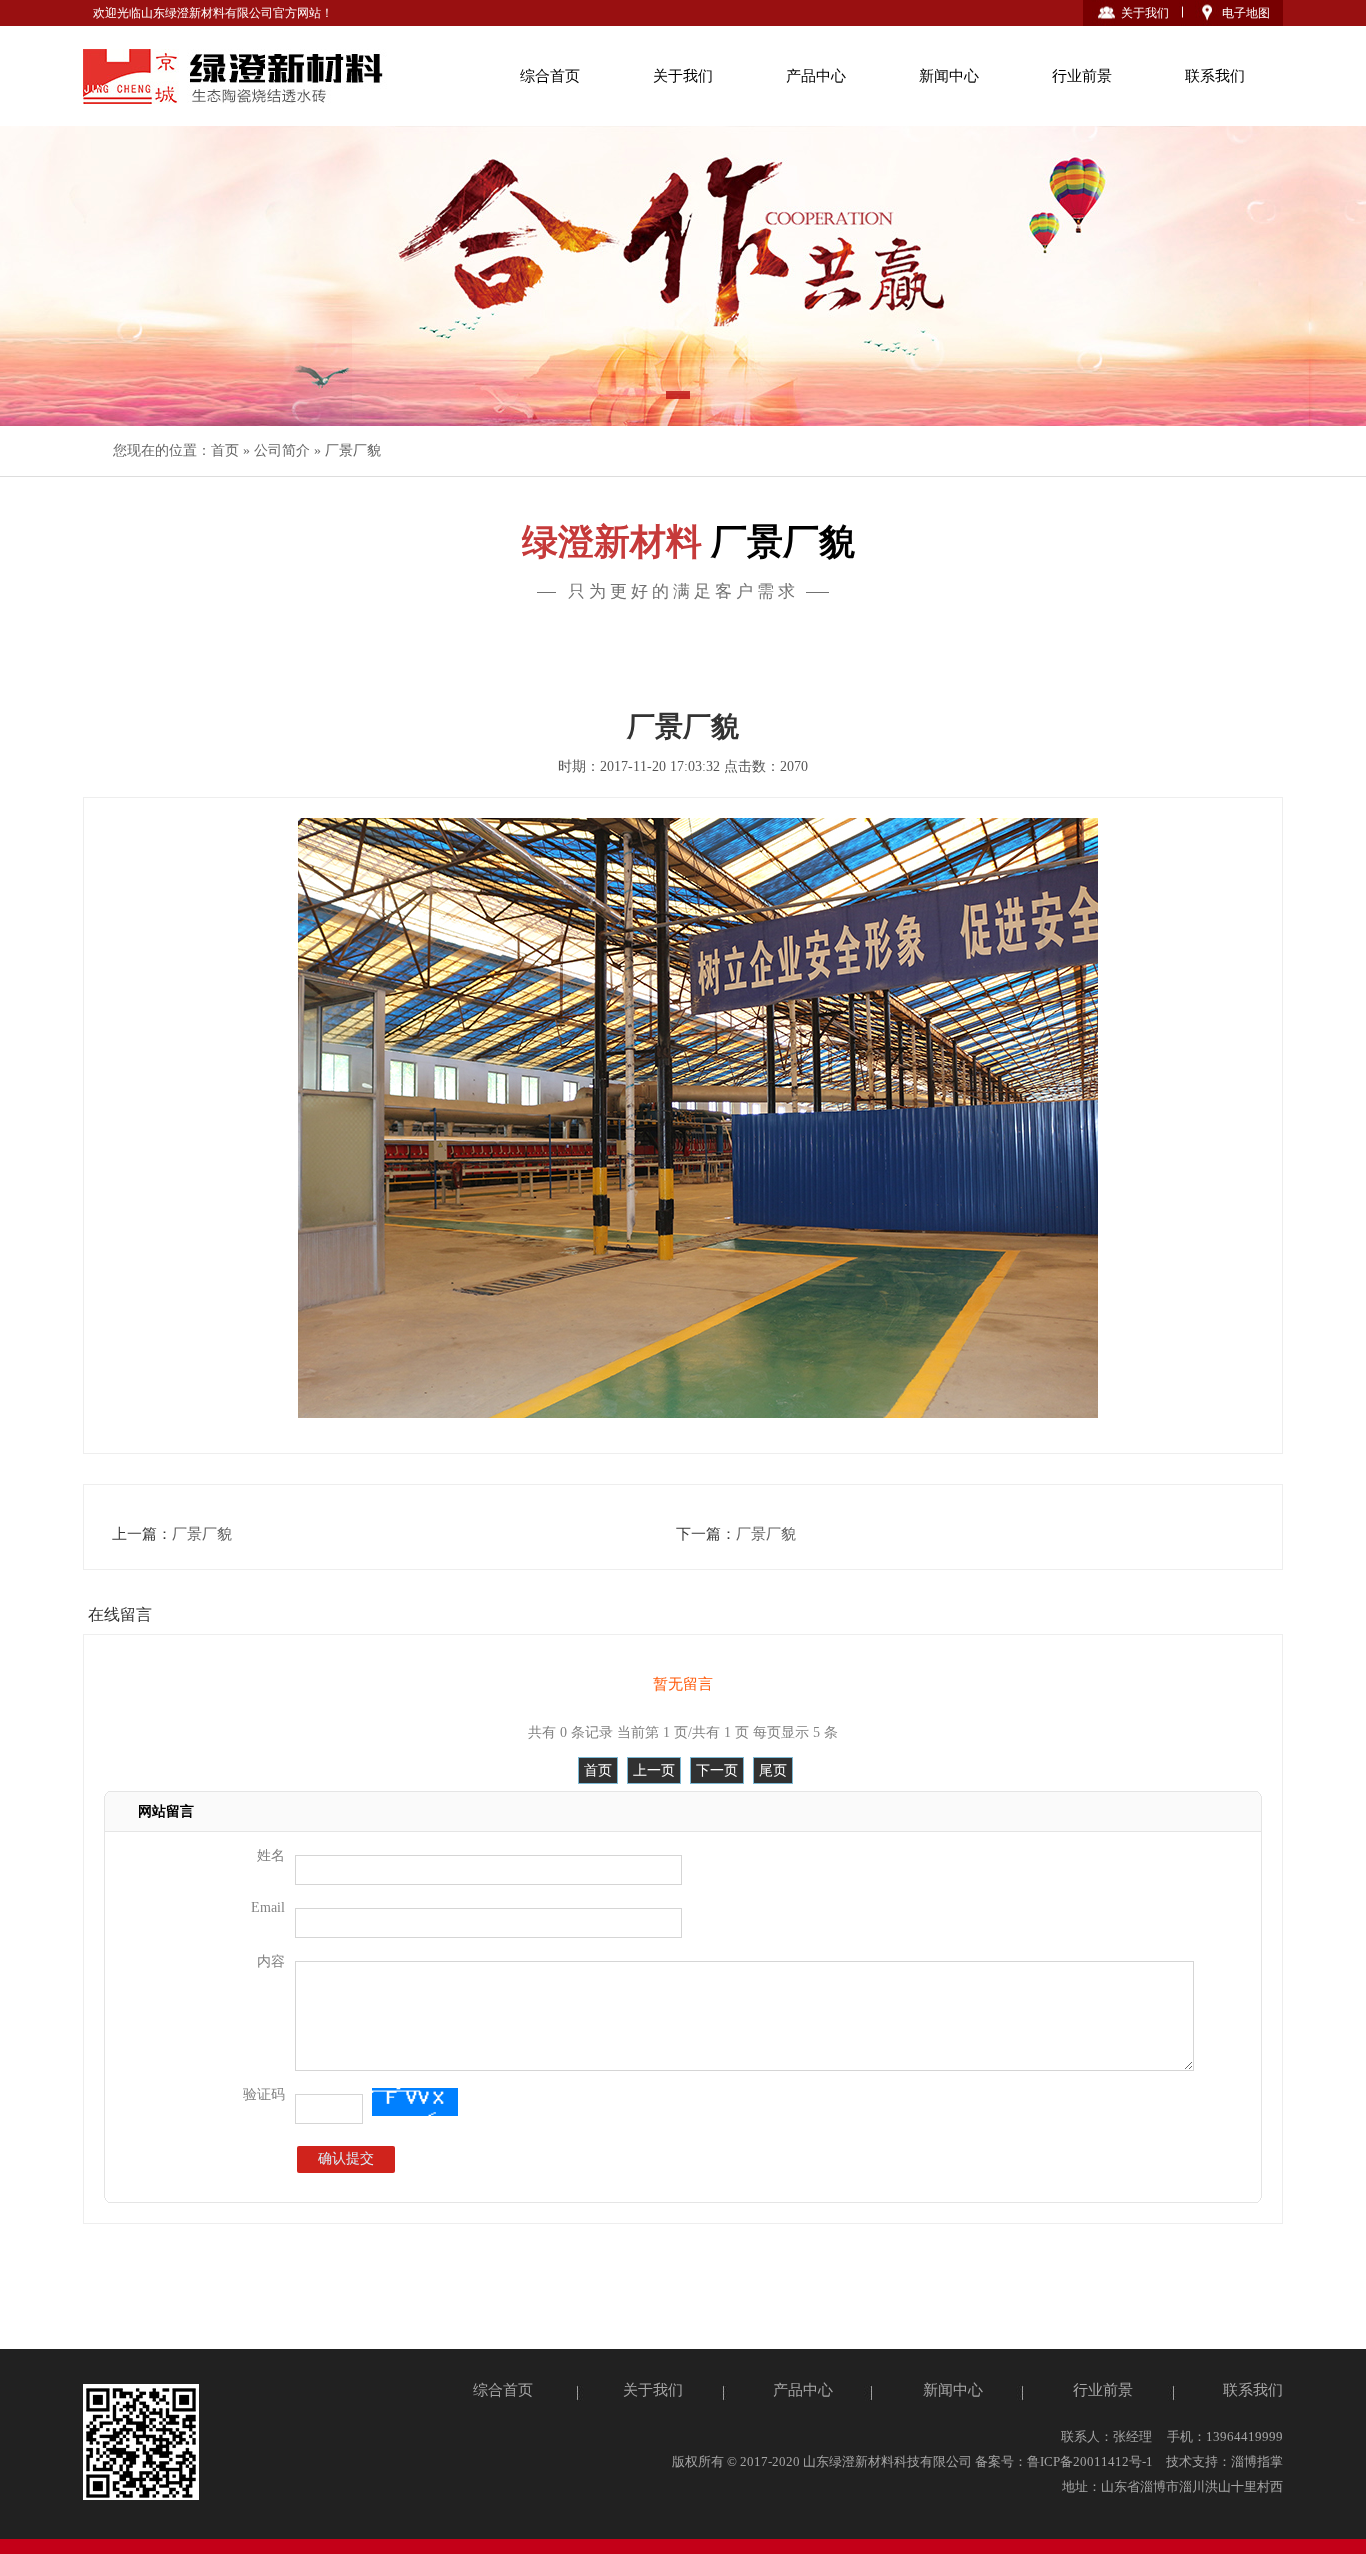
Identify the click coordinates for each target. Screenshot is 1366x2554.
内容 (271, 1961)
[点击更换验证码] (414, 2102)
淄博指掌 (1257, 2461)
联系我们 (1215, 76)
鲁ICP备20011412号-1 (1090, 2461)
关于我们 (1145, 13)
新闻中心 (949, 76)
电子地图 (1246, 13)
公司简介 (282, 450)
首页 (225, 450)
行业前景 (1082, 76)
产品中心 (816, 76)
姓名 (271, 1855)
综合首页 (550, 76)
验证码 (264, 2094)
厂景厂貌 (353, 450)
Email (268, 1907)
